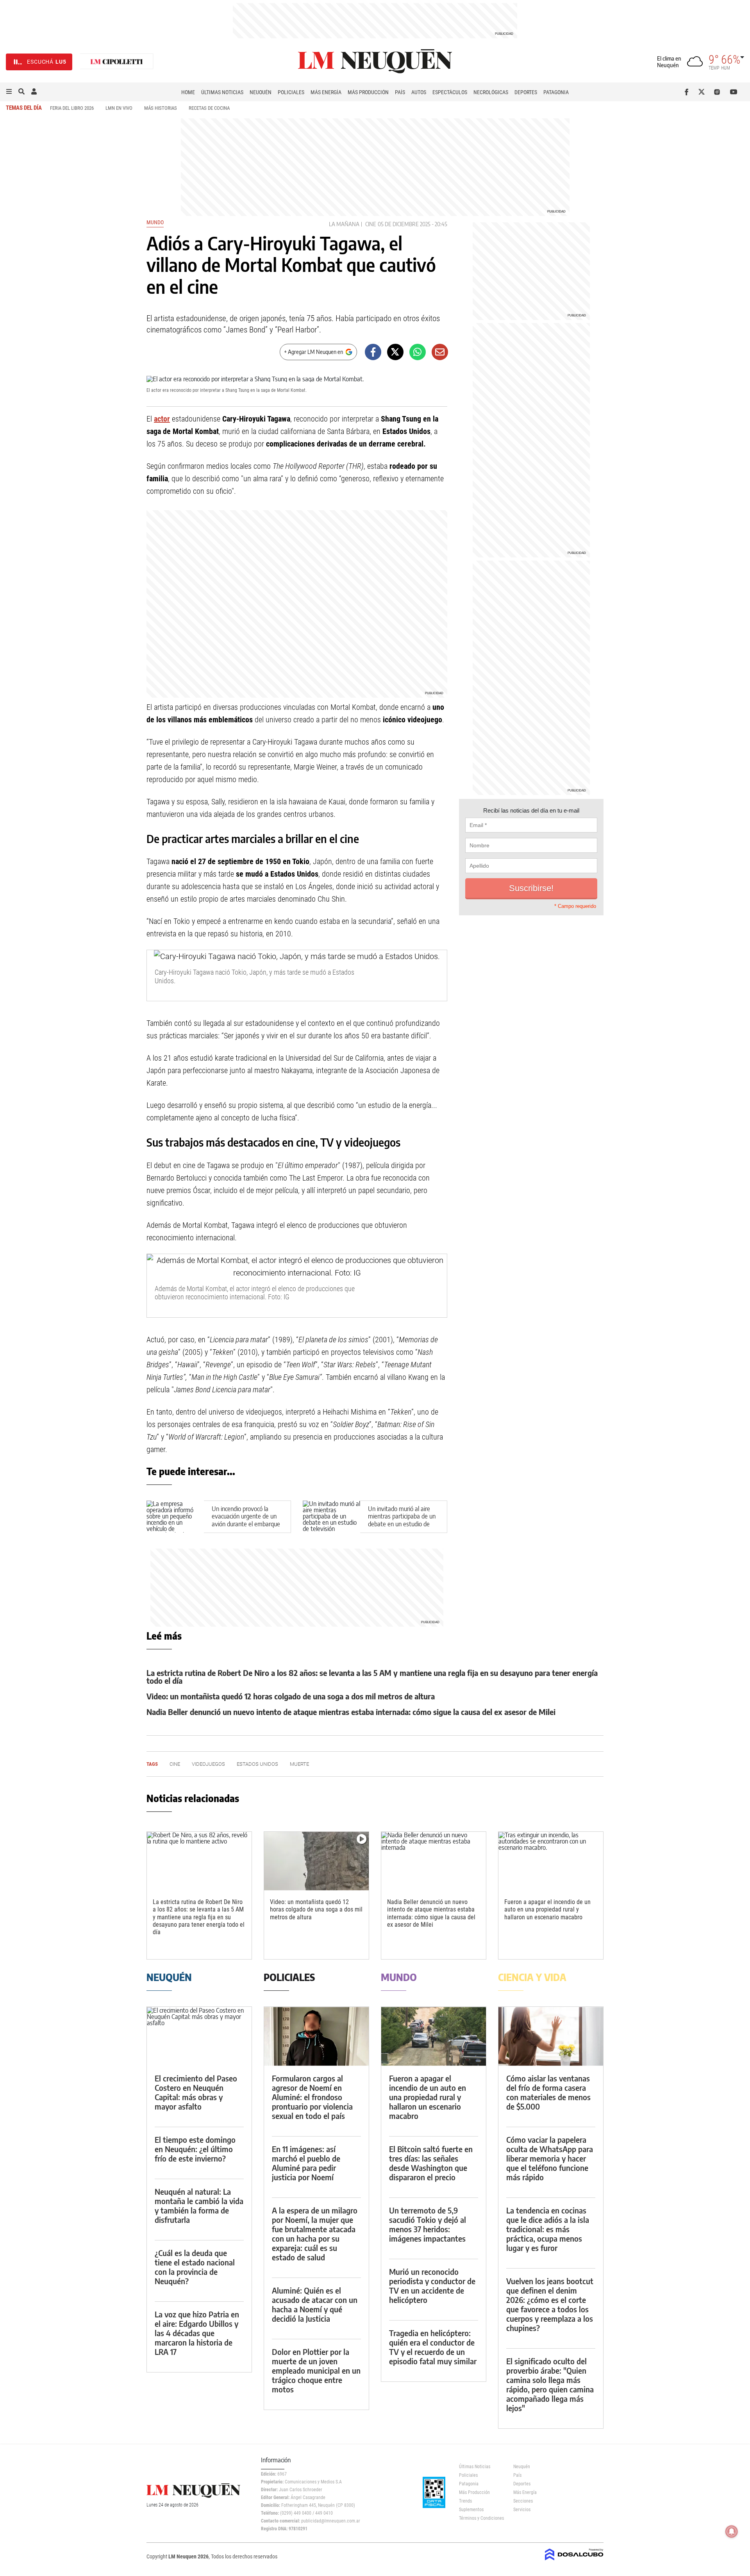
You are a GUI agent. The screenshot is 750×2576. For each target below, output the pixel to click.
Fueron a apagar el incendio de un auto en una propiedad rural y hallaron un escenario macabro (547, 1909)
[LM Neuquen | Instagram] (719, 92)
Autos (419, 92)
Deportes (526, 92)
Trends (465, 2501)
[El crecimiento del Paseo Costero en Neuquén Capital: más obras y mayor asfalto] (199, 2036)
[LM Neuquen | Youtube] (734, 92)
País (400, 92)
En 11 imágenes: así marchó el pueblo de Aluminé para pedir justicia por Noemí (306, 2163)
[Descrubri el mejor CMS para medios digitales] (574, 2561)
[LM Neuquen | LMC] (117, 62)
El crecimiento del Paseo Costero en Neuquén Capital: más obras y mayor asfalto (196, 2092)
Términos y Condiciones (480, 2518)
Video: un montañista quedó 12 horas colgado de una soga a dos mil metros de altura (291, 1696)
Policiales (291, 92)
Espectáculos (450, 92)
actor (162, 419)
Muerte (299, 1764)
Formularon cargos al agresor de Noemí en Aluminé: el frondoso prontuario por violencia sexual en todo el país (312, 2097)
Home (188, 92)
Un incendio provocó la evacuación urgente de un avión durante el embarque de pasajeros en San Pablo (246, 1520)
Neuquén (261, 92)
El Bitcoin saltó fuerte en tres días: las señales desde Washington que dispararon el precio (431, 2163)
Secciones (523, 2501)
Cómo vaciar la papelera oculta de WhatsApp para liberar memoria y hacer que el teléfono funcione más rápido (550, 2158)
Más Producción (368, 92)
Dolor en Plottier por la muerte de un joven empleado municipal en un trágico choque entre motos (316, 2370)
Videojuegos (208, 1764)
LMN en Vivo (119, 108)
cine (371, 224)
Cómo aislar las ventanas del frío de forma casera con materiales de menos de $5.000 (548, 2092)
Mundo (155, 222)
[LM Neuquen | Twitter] (703, 92)
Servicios (522, 2510)
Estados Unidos (257, 1764)
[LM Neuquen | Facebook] (688, 92)
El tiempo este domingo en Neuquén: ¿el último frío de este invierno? (195, 2149)
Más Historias (161, 108)
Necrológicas (491, 92)
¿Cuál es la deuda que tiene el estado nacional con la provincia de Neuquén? (195, 2267)
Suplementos (471, 2510)
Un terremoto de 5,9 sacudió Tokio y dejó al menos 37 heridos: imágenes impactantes (428, 2224)
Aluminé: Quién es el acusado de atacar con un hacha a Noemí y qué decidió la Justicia (315, 2304)
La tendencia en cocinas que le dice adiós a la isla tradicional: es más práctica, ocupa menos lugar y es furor (548, 2229)
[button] (9, 92)
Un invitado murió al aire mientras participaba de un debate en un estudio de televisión (402, 1520)
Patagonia (556, 92)
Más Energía (326, 92)
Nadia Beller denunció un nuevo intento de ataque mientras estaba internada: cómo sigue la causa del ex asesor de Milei (351, 1712)
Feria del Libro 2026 (72, 108)
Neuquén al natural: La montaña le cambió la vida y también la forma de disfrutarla (199, 2205)
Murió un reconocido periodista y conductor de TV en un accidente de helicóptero (432, 2286)
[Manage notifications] (732, 2531)
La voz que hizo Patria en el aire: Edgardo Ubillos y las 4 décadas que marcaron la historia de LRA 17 (197, 2333)
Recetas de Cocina (209, 108)
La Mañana (344, 224)
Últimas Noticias (222, 92)
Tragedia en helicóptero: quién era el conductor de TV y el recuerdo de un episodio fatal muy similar (433, 2347)
